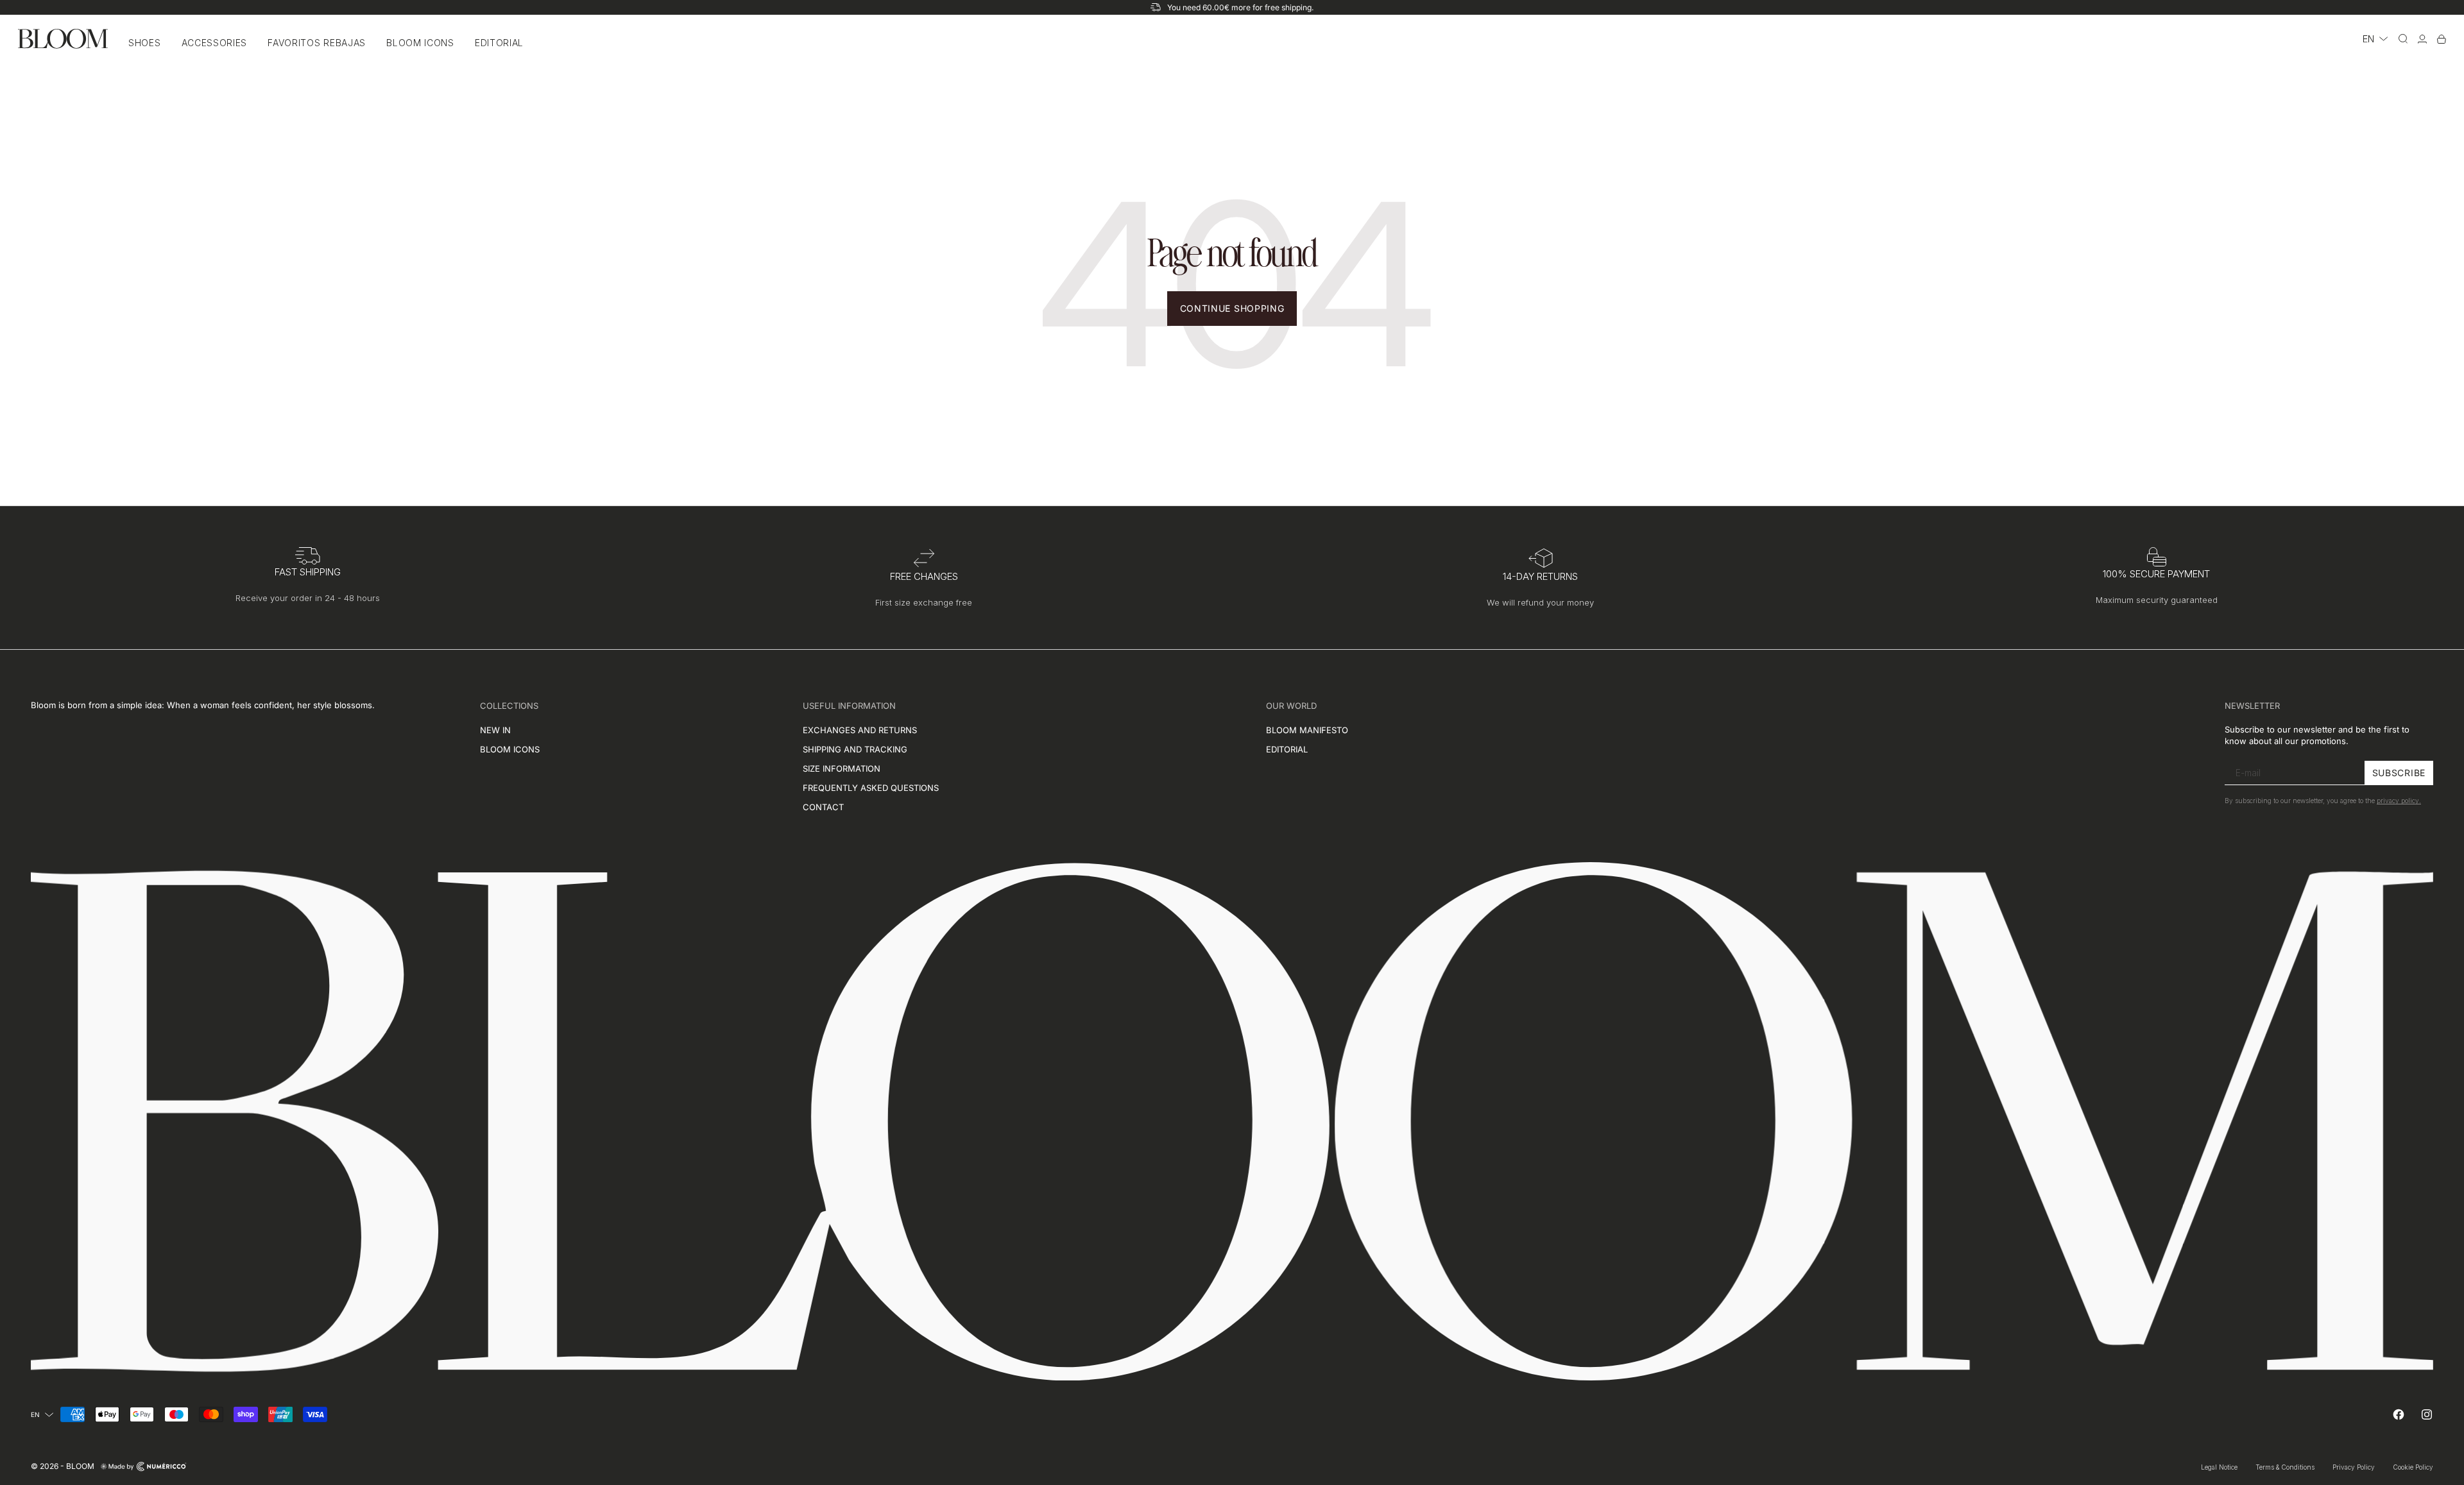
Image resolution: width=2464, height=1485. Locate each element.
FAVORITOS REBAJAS (317, 43)
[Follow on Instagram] (2427, 1414)
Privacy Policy (2354, 1467)
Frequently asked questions (871, 788)
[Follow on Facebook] (2399, 1414)
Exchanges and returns (860, 730)
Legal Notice (2219, 1467)
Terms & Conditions (2285, 1467)
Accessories (215, 43)
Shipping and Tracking (855, 749)
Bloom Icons (420, 43)
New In (495, 730)
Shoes (145, 43)
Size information (842, 768)
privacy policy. (2399, 801)
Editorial (499, 43)
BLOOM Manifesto (1307, 730)
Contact (823, 807)
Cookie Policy (2413, 1467)
